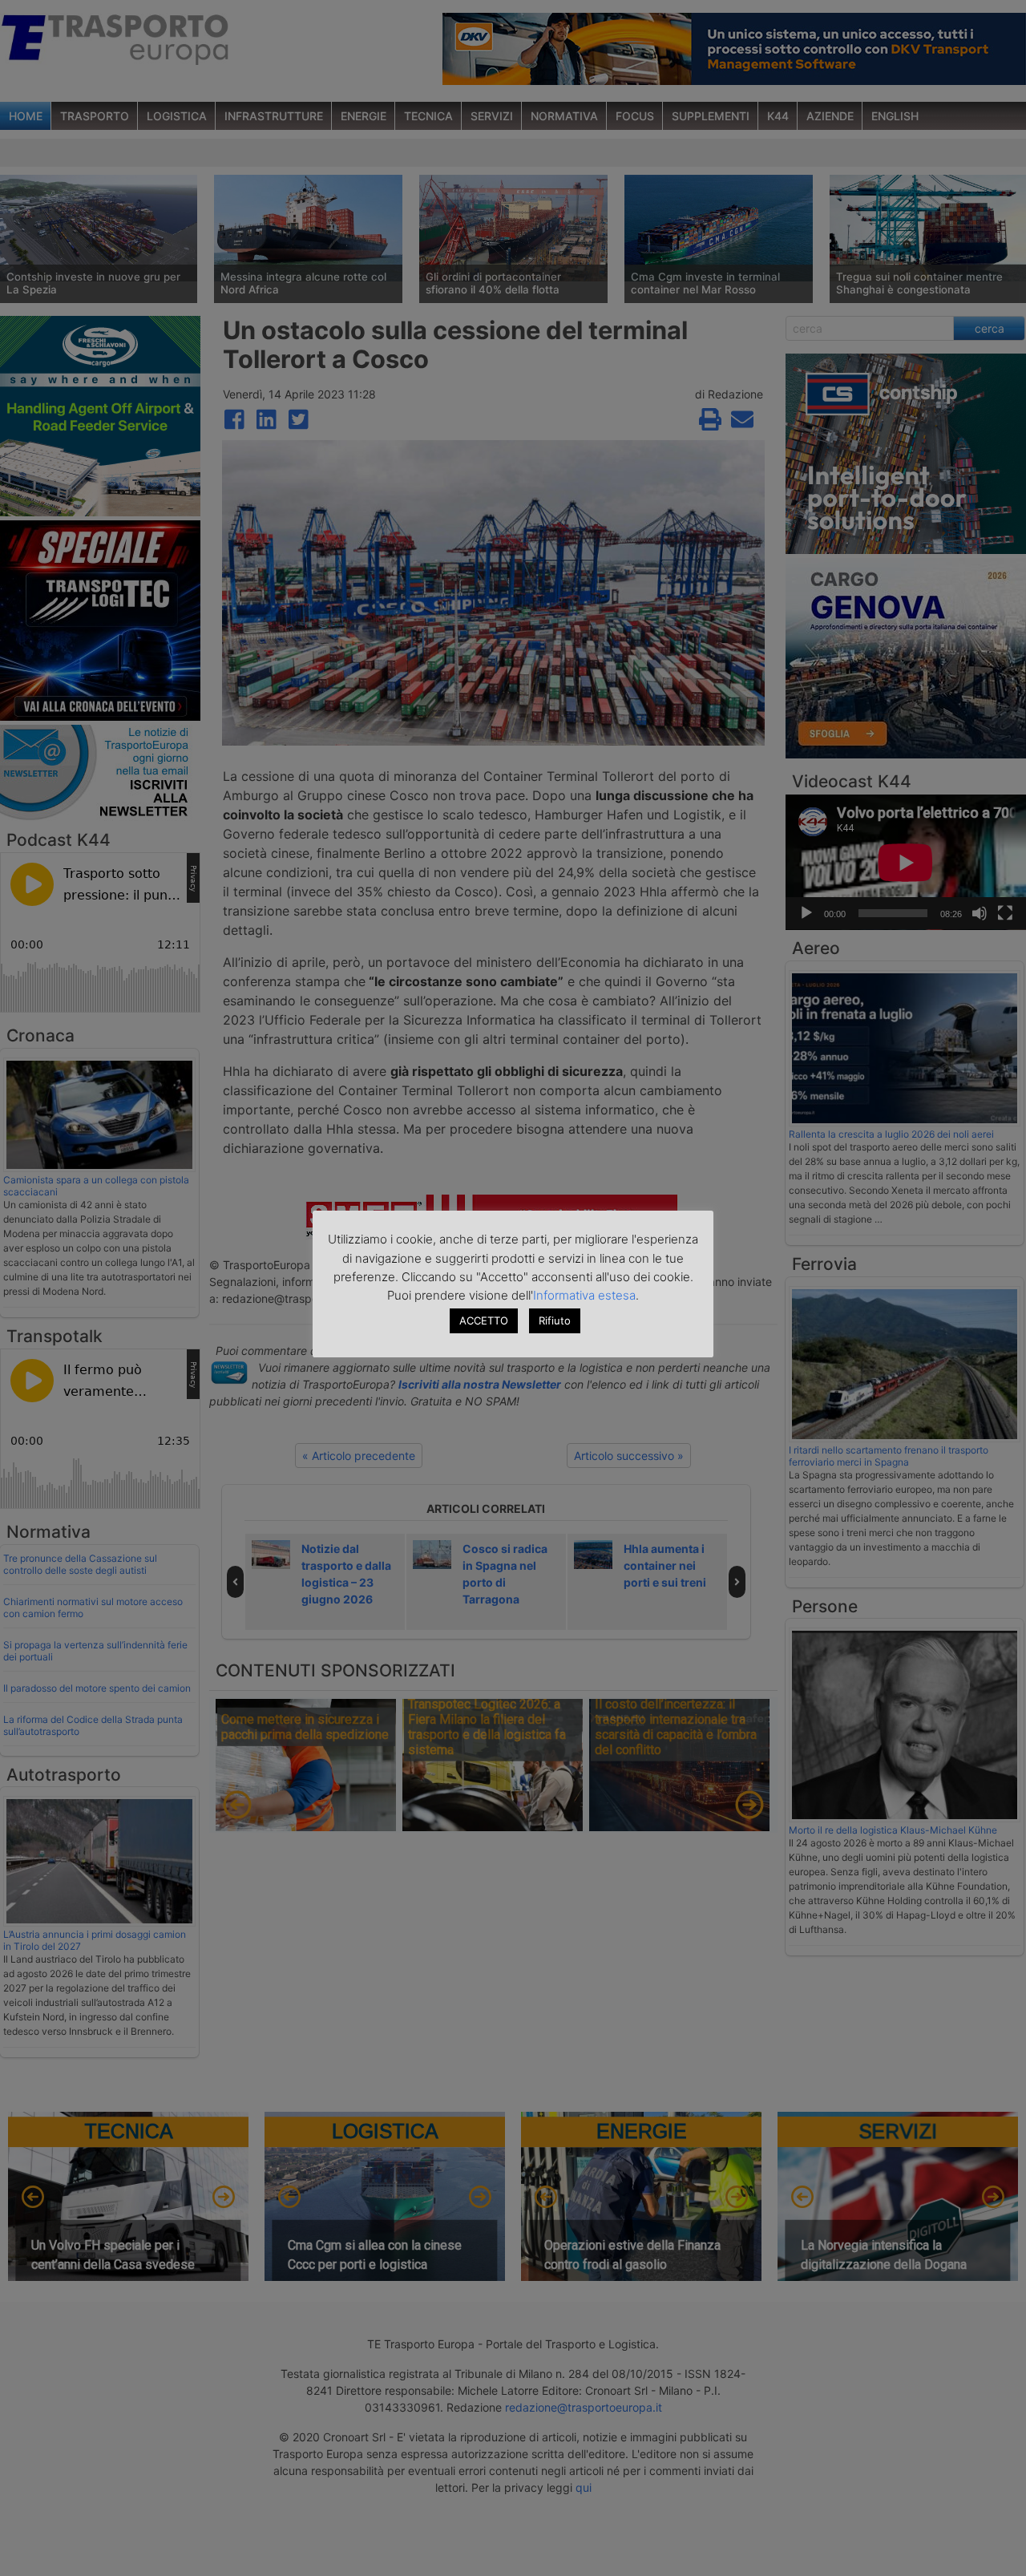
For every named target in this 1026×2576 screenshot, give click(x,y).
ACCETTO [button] (484, 1320)
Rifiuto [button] (555, 1320)
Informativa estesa (584, 1295)
